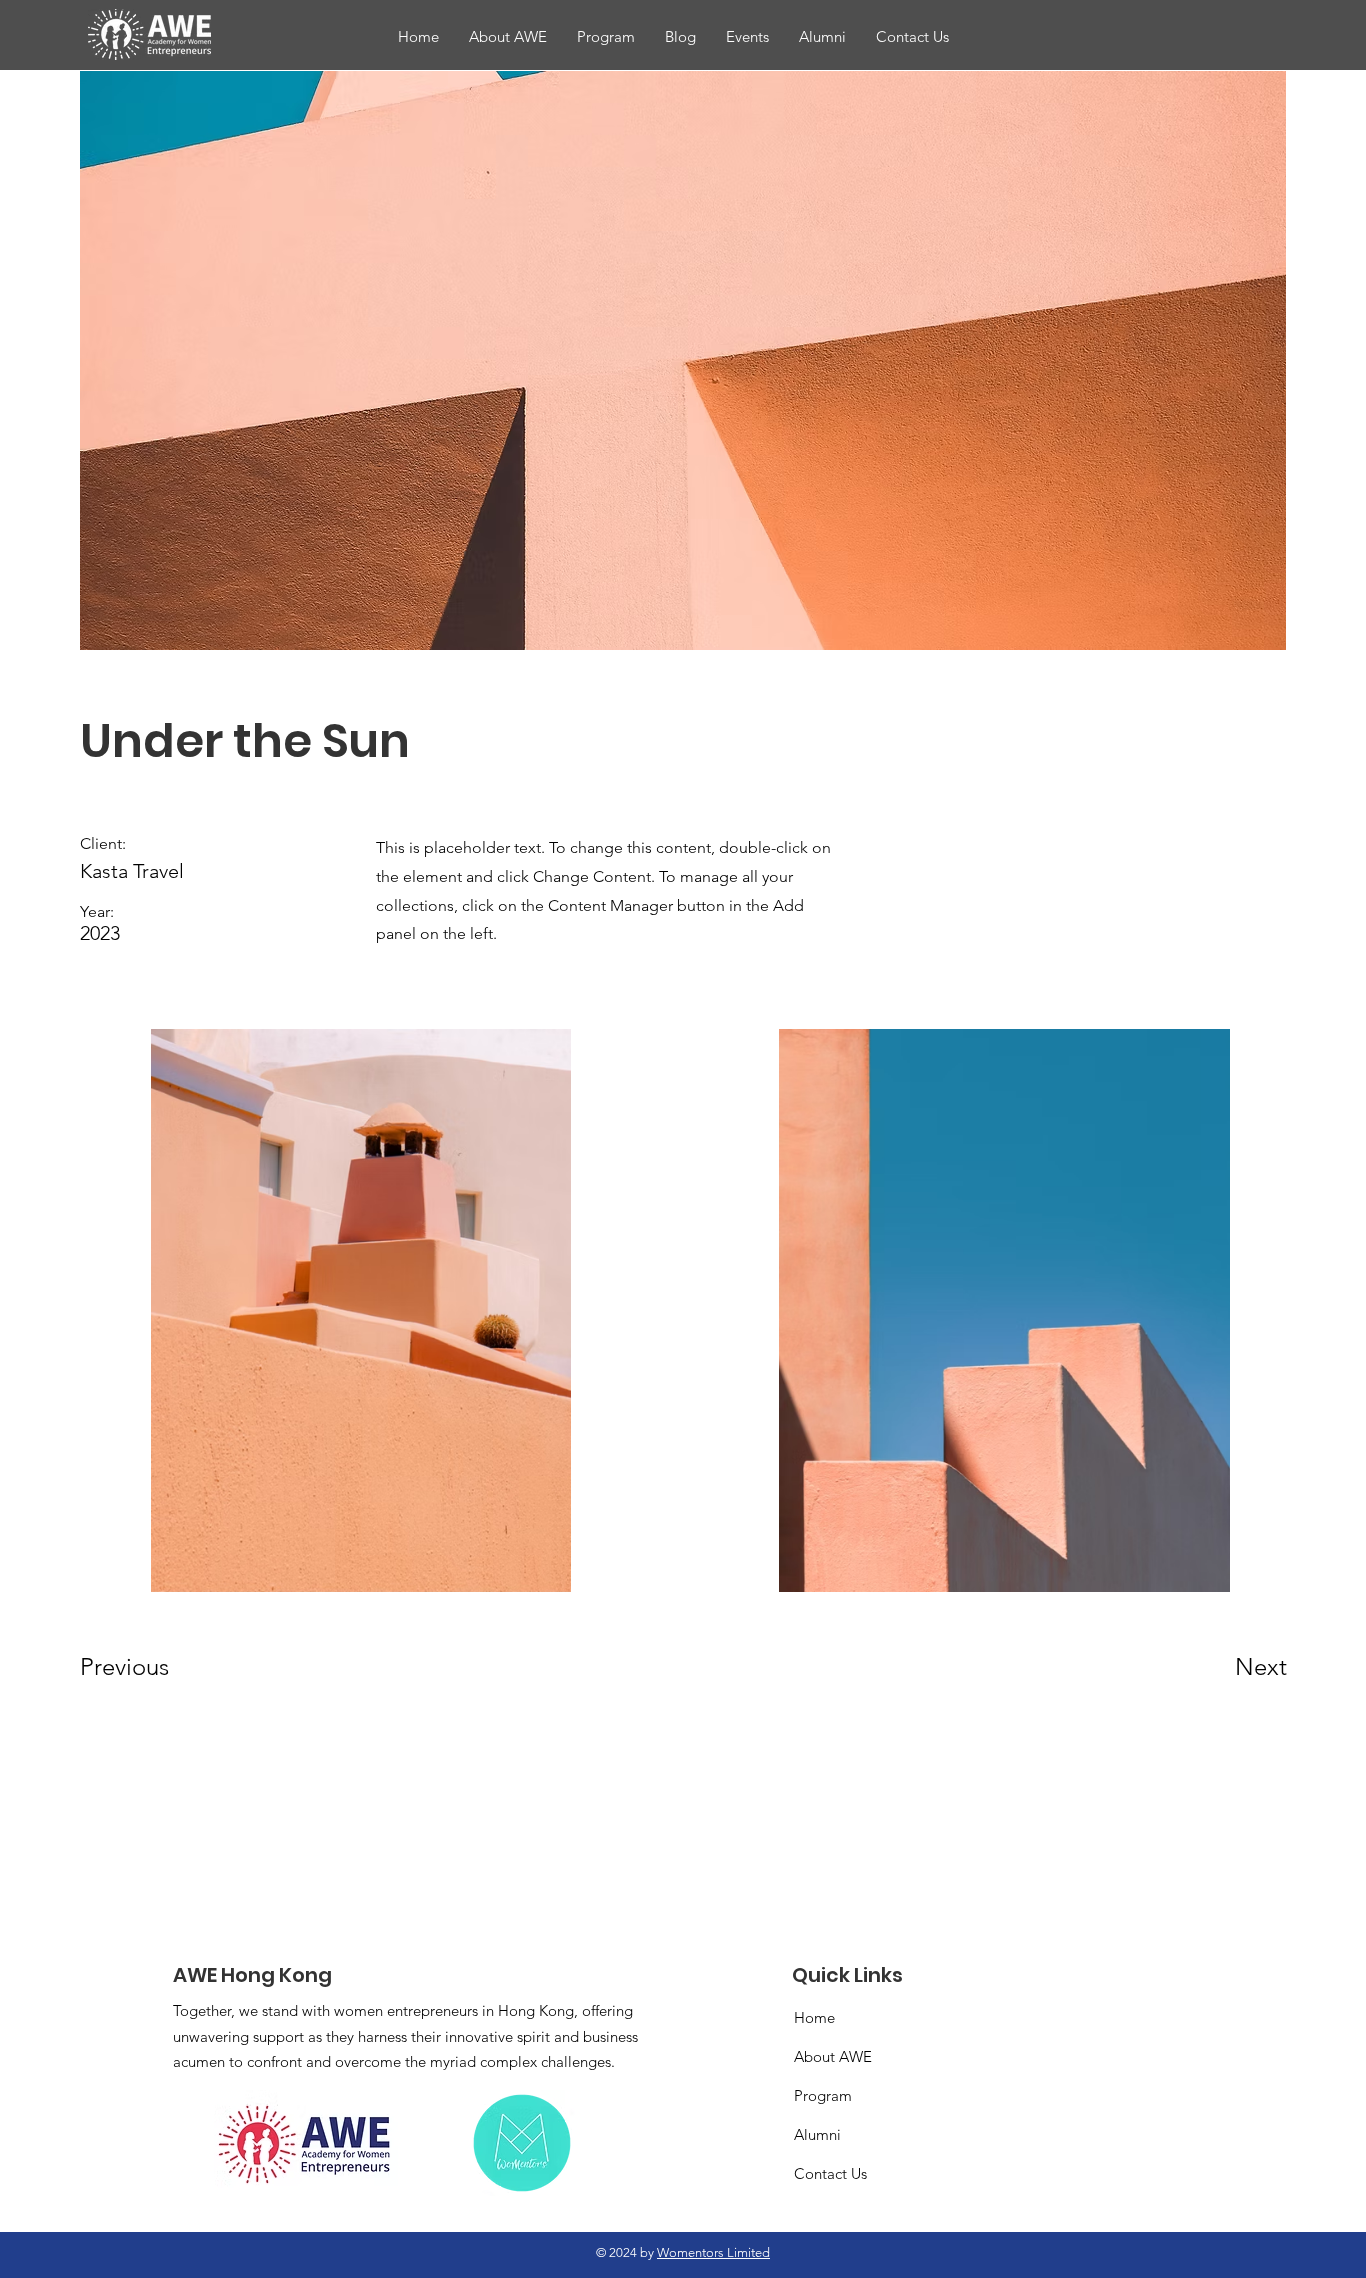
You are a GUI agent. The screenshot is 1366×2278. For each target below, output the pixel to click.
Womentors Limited (713, 2252)
